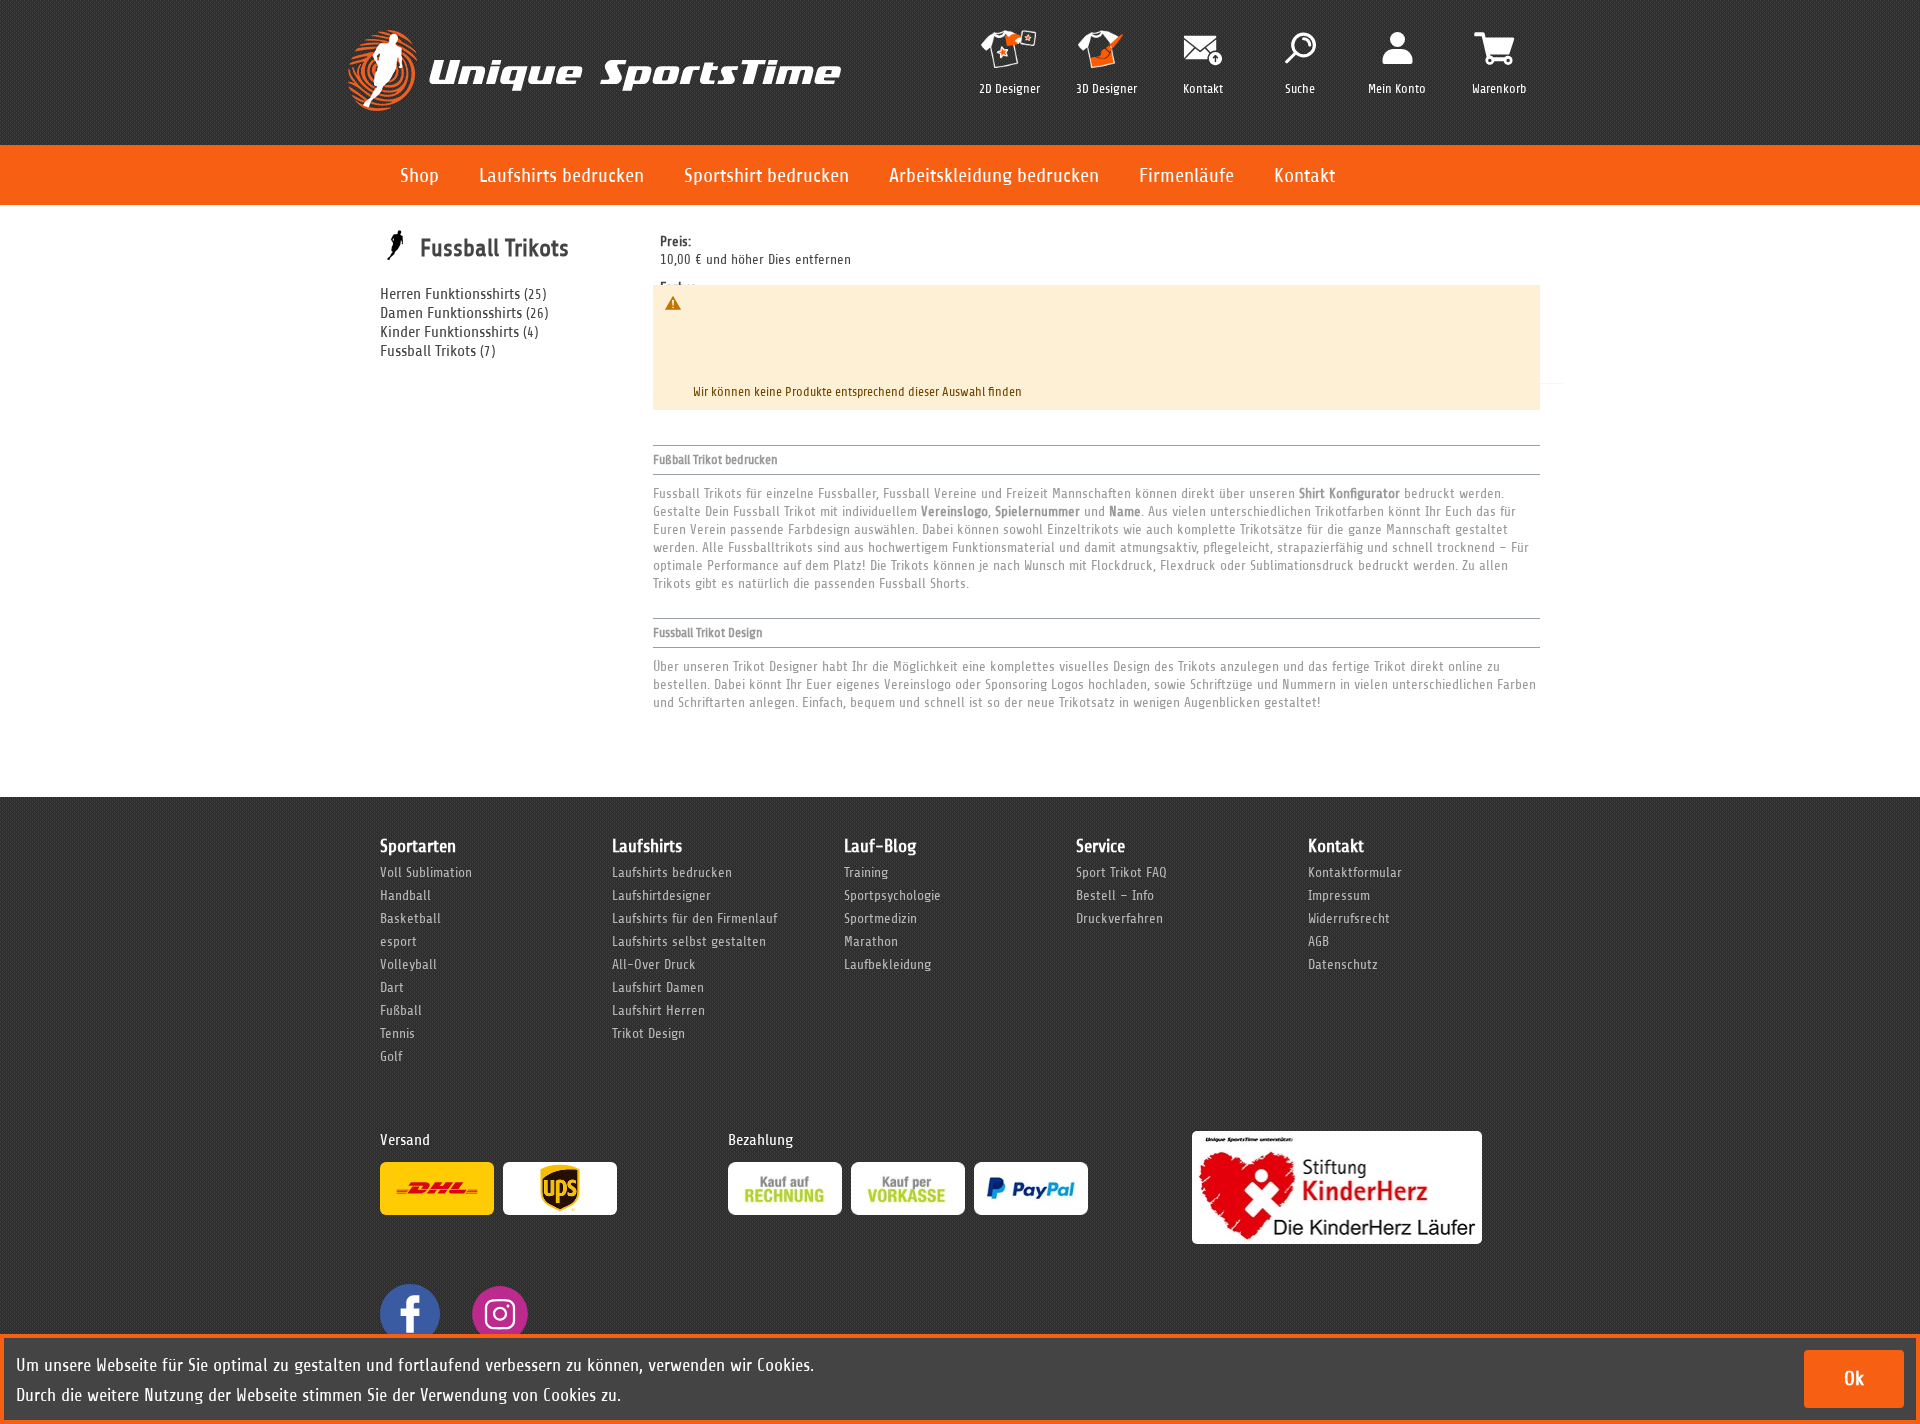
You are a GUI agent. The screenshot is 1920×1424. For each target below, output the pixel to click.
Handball (405, 895)
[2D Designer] (1009, 57)
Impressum (1339, 895)
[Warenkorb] (1494, 48)
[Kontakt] (1203, 50)
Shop (419, 175)
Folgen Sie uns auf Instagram (500, 1314)
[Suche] (1300, 48)
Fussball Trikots (428, 351)
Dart (392, 987)
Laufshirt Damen (658, 987)
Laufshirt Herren (658, 1010)
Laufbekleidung (887, 964)
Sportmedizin (880, 918)
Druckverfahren (1119, 918)
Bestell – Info (1115, 895)
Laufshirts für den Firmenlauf (694, 918)
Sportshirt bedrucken (766, 175)
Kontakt (1304, 175)
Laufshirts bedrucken (561, 175)
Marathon (871, 941)
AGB (1318, 941)
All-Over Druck (654, 964)
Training (866, 872)
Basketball (410, 918)
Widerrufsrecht (1349, 918)
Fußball (401, 1010)
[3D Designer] (1106, 57)
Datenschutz (1343, 964)
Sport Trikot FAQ (1121, 872)
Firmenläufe (1186, 175)
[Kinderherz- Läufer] (1337, 1140)
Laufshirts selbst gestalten (689, 941)
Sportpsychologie (892, 895)
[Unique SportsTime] (594, 26)
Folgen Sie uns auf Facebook (410, 1314)
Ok (1854, 1378)
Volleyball (408, 964)
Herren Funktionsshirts (450, 294)
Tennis (397, 1033)
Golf (391, 1056)
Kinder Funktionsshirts (449, 332)
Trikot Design (648, 1033)
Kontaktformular (1355, 872)
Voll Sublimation (426, 872)
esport (398, 941)
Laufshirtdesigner (661, 895)
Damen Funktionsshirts (451, 313)
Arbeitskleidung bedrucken (994, 175)
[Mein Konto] (1397, 47)
